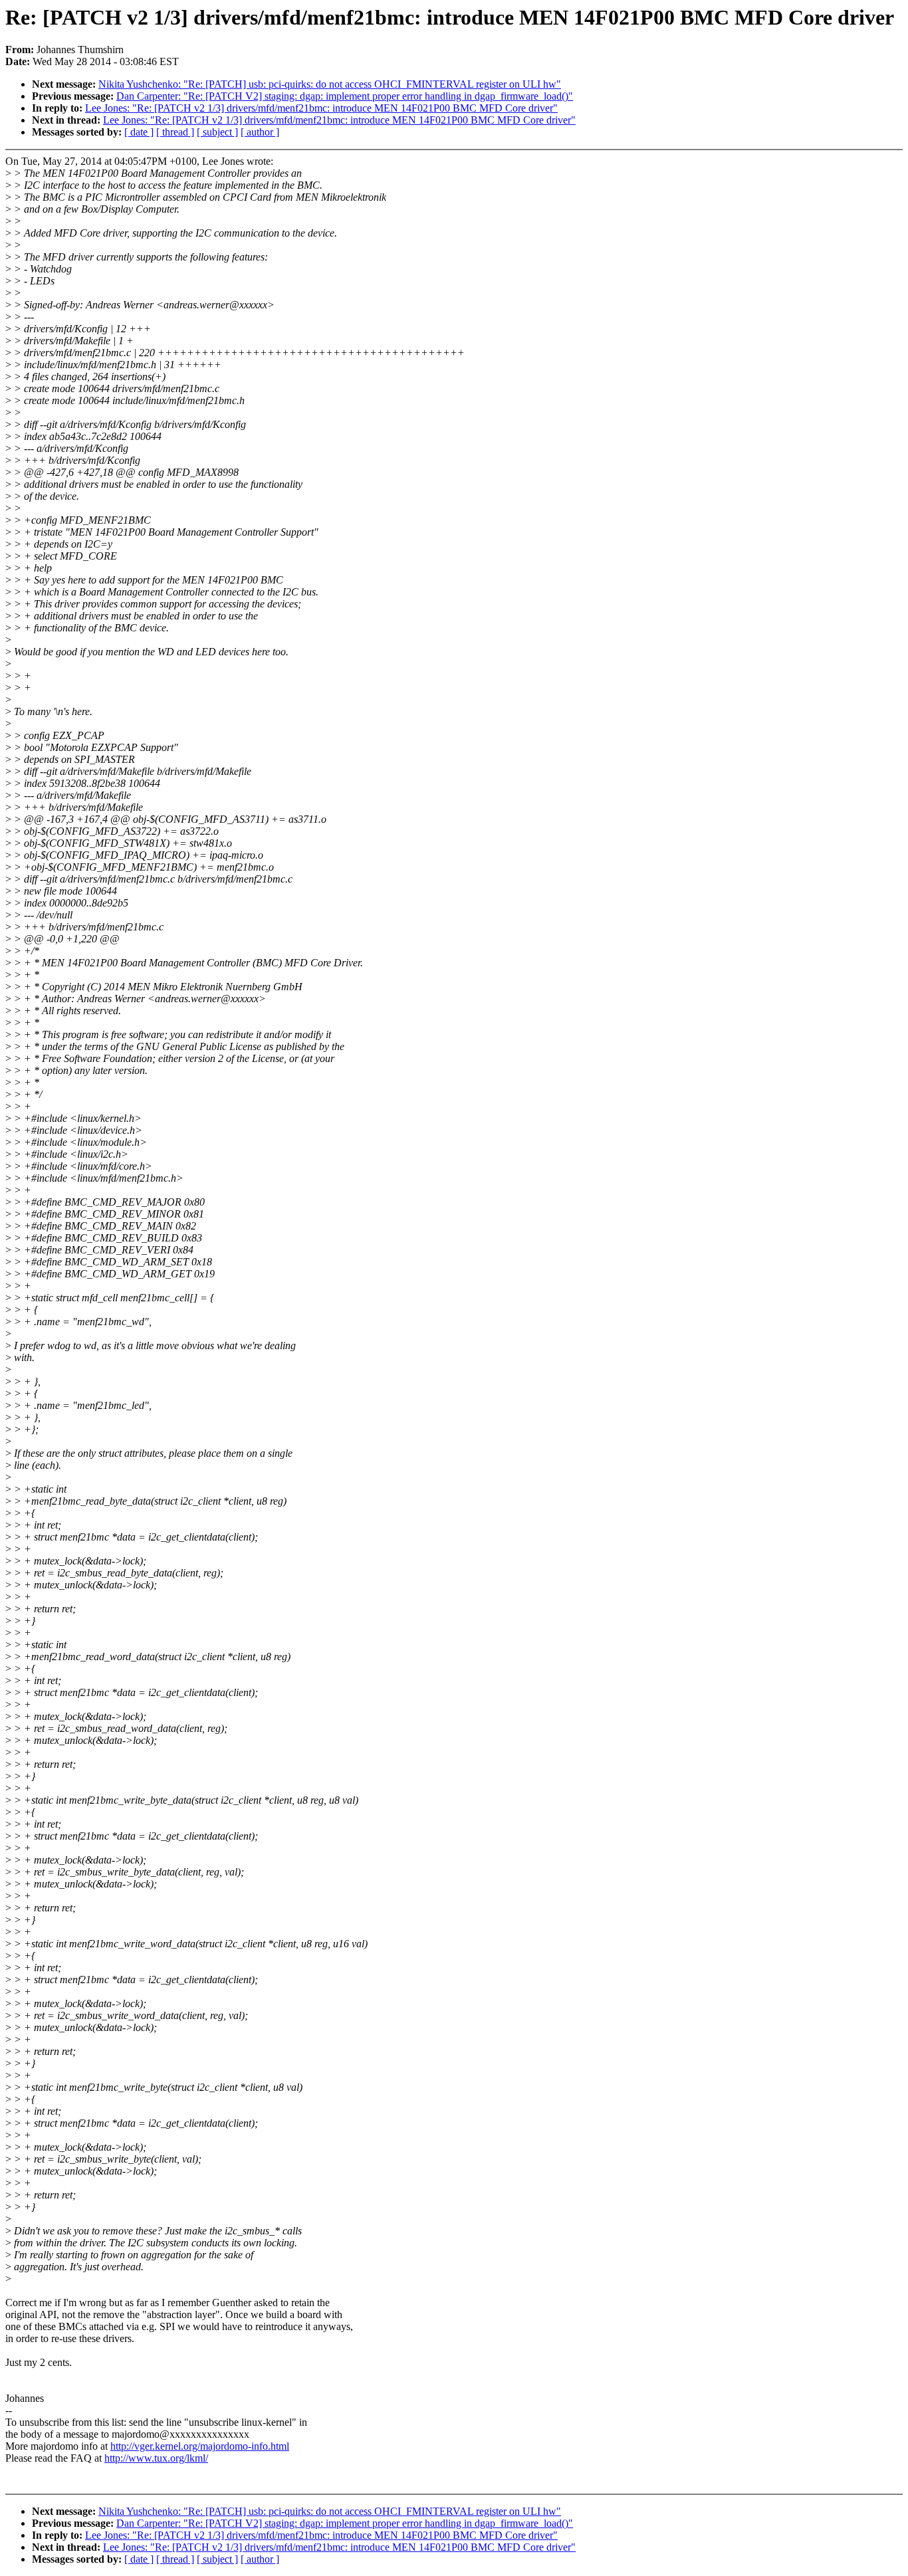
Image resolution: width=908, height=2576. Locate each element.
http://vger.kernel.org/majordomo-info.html (200, 2446)
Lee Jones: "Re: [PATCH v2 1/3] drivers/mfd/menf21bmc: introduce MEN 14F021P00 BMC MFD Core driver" (321, 108)
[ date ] (139, 132)
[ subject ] (217, 132)
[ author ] (260, 132)
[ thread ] (175, 132)
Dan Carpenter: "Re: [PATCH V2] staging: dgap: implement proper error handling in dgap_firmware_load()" (345, 96)
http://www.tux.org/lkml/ (156, 2458)
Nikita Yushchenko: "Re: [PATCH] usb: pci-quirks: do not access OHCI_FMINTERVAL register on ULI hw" (330, 84)
